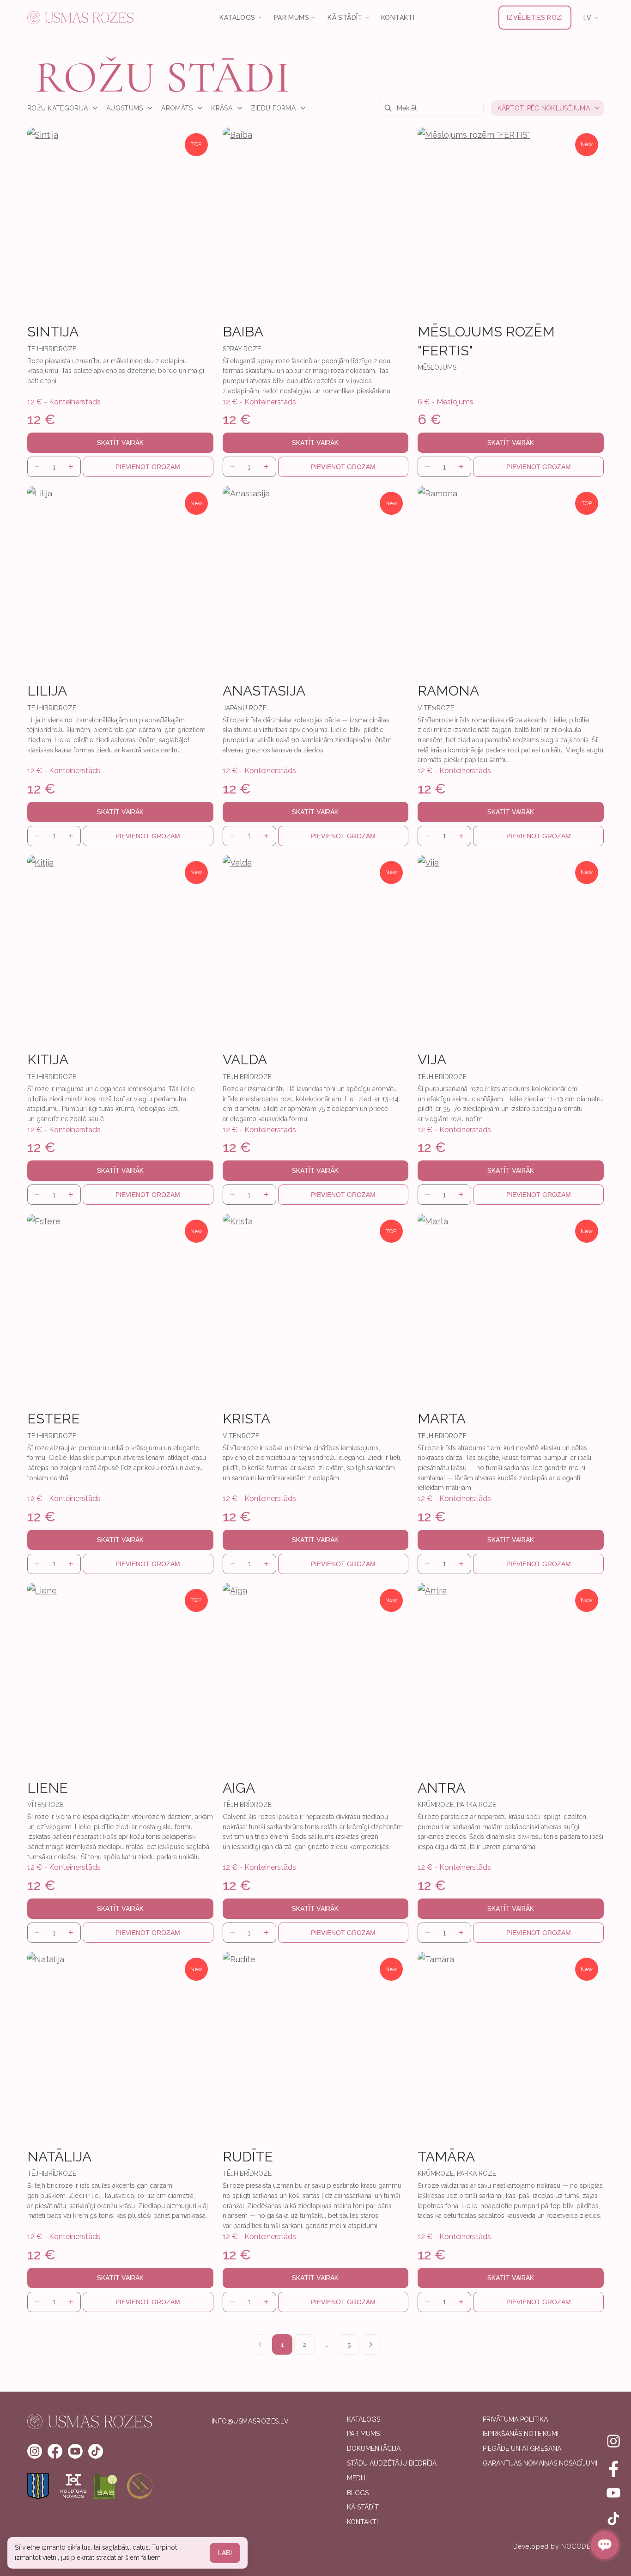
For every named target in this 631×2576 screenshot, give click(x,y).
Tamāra (446, 2157)
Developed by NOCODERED (558, 2546)
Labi (225, 2553)
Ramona (448, 691)
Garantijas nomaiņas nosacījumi (540, 2463)
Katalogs (364, 2419)
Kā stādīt (363, 2507)
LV (588, 18)
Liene (48, 1788)
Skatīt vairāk (120, 443)
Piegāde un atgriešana (522, 2448)
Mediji (357, 2478)
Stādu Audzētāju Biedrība (392, 2463)
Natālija (59, 2157)
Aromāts (177, 108)
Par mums (363, 2434)
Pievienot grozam (148, 467)
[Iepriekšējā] (260, 2344)
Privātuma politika (515, 2419)
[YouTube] (613, 2493)
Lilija (47, 691)
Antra (441, 1788)
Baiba (243, 332)
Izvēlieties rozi (535, 18)
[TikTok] (613, 2519)
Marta (442, 1419)
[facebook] (55, 2451)
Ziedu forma (273, 108)
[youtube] (75, 2451)
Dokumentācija (374, 2448)
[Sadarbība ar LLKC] (140, 2486)
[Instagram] (613, 2441)
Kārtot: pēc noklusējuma (544, 108)
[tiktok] (96, 2451)
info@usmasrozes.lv (250, 2421)
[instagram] (35, 2451)
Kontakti (398, 18)
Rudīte (248, 2157)
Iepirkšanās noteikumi (521, 2434)
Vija (432, 1059)
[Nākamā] (371, 2344)
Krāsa (221, 108)
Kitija (48, 1059)
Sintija (53, 332)
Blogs (358, 2493)
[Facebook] (613, 2467)
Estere (54, 1419)
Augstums (124, 108)
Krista (246, 1419)
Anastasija (264, 691)
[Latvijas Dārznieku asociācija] (107, 2486)
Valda (245, 1059)
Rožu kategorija (58, 108)
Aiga (239, 1788)
